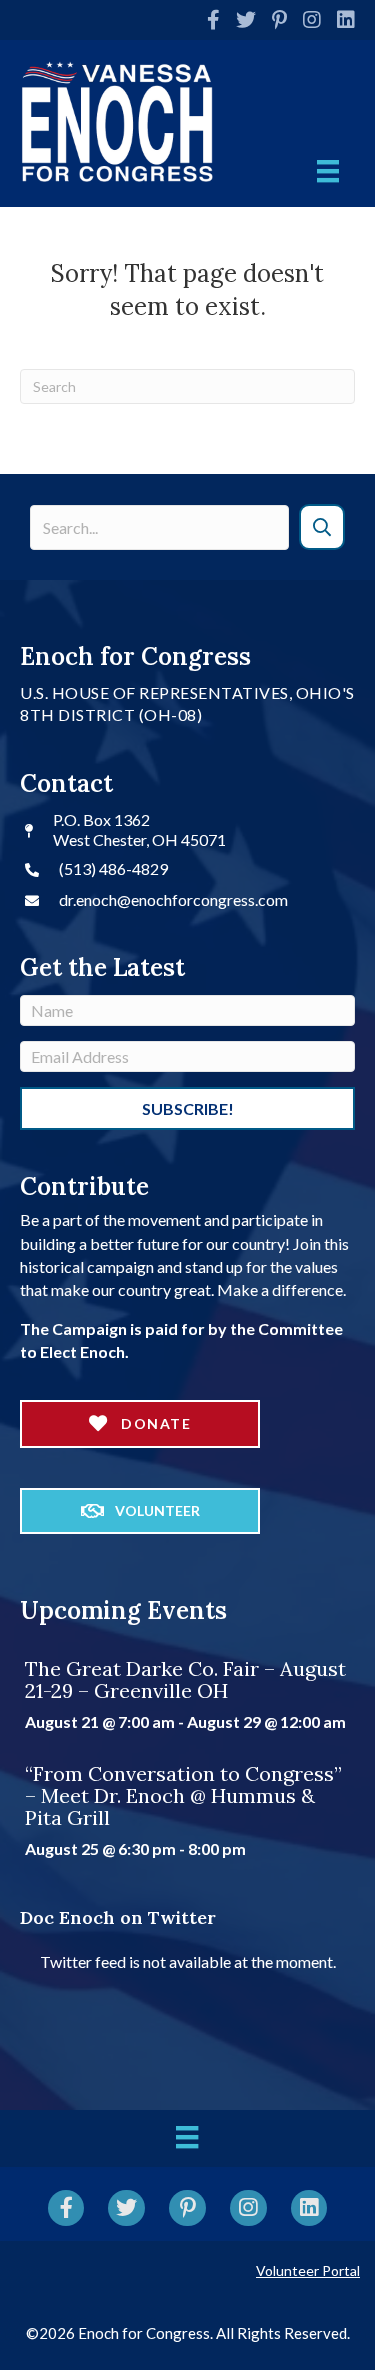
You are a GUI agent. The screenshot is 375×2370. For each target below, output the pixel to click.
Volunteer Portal (308, 2270)
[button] (322, 527)
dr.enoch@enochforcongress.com (173, 899)
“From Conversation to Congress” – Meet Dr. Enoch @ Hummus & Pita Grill (183, 1795)
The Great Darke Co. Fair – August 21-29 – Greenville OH (185, 1679)
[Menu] (328, 171)
